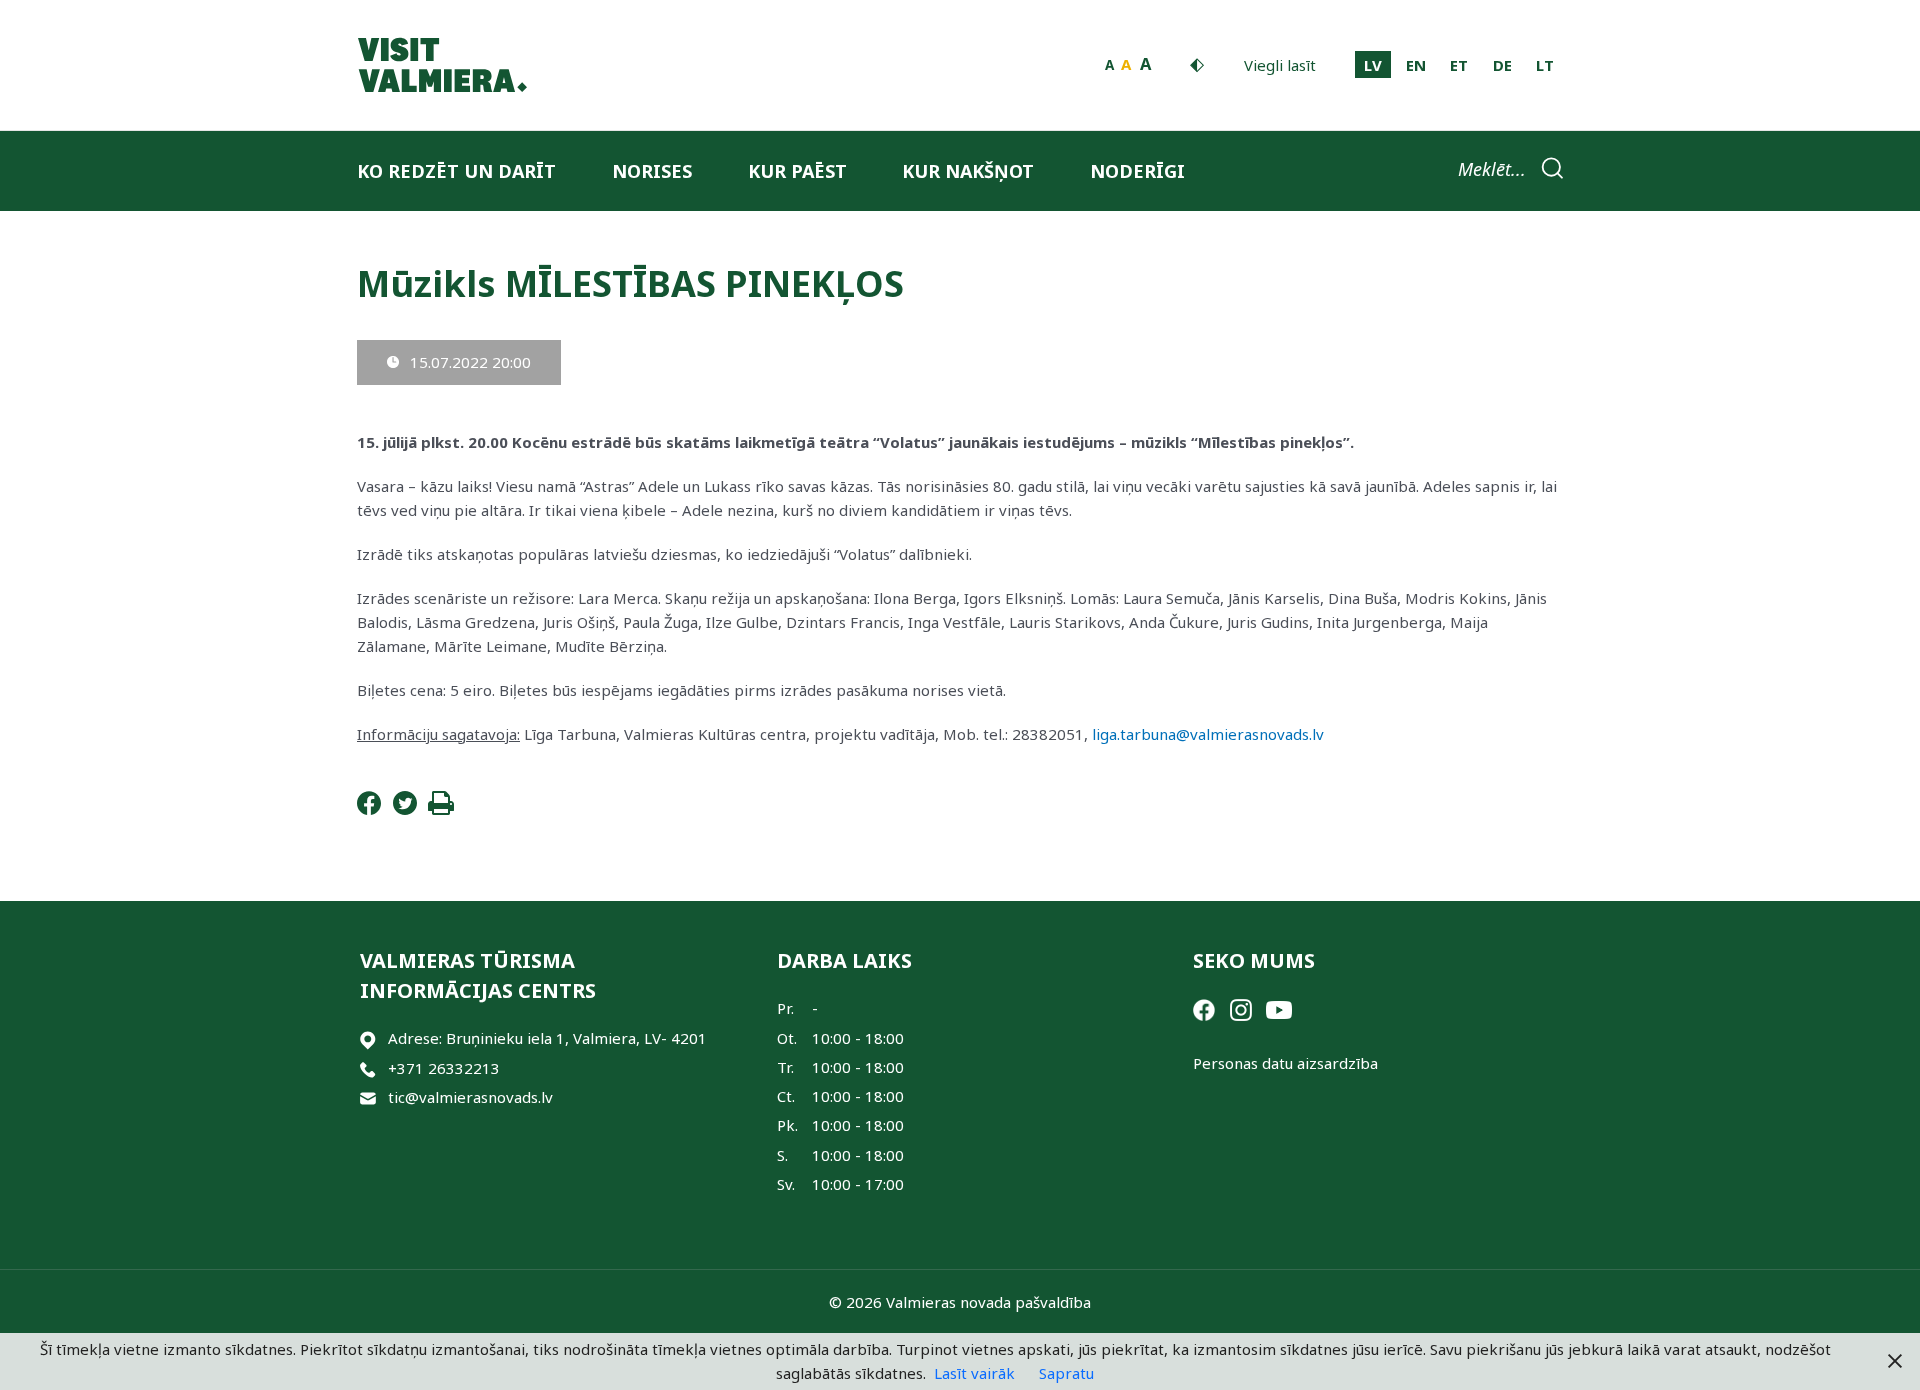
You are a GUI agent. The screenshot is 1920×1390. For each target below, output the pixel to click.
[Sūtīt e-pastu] (368, 1097)
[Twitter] (405, 809)
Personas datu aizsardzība (1285, 1063)
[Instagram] (1241, 1008)
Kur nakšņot (968, 171)
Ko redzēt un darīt (456, 171)
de (1502, 65)
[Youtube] (1279, 1008)
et (1459, 65)
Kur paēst (797, 171)
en (1416, 65)
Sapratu (1066, 1373)
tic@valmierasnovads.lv (470, 1097)
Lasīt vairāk (974, 1373)
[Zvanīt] (368, 1068)
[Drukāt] (441, 809)
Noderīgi (1137, 171)
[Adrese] (368, 1038)
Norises (652, 171)
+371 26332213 (444, 1068)
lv (1373, 65)
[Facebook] (369, 809)
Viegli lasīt (1280, 65)
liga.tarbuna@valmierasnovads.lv (1208, 734)
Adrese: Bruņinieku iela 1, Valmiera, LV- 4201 (547, 1038)
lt (1545, 65)
